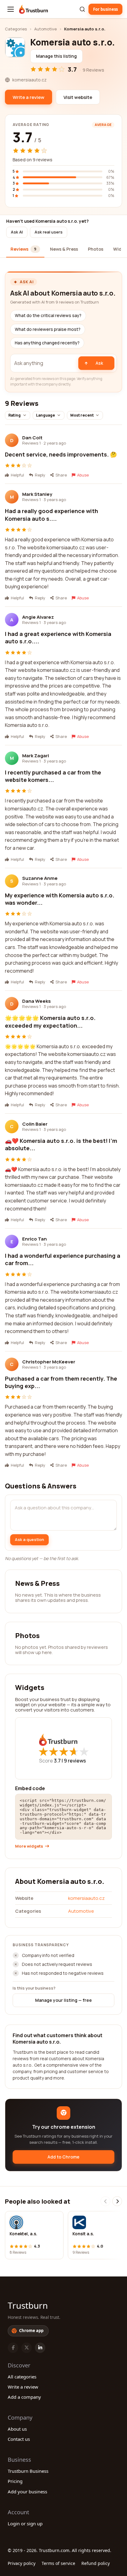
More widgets (29, 1846)
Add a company (24, 2397)
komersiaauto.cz (86, 1898)
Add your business (27, 2492)
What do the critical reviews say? (48, 316)
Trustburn (28, 2305)
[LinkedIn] (40, 2348)
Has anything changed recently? (47, 343)
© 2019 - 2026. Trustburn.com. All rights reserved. (59, 2550)
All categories (22, 2377)
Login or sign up (25, 2523)
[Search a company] (82, 9)
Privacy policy (22, 2563)
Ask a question (29, 1539)
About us (17, 2429)
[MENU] (11, 9)
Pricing (15, 2481)
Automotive (45, 29)
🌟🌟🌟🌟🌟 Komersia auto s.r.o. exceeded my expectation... (50, 1021)
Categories (16, 29)
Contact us (19, 2439)
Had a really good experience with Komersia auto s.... (51, 515)
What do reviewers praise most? (48, 329)
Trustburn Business (28, 2471)
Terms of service (58, 2563)
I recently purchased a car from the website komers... (53, 776)
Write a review (23, 2387)
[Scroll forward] (117, 2201)
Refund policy (96, 2563)
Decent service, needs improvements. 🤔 (61, 454)
